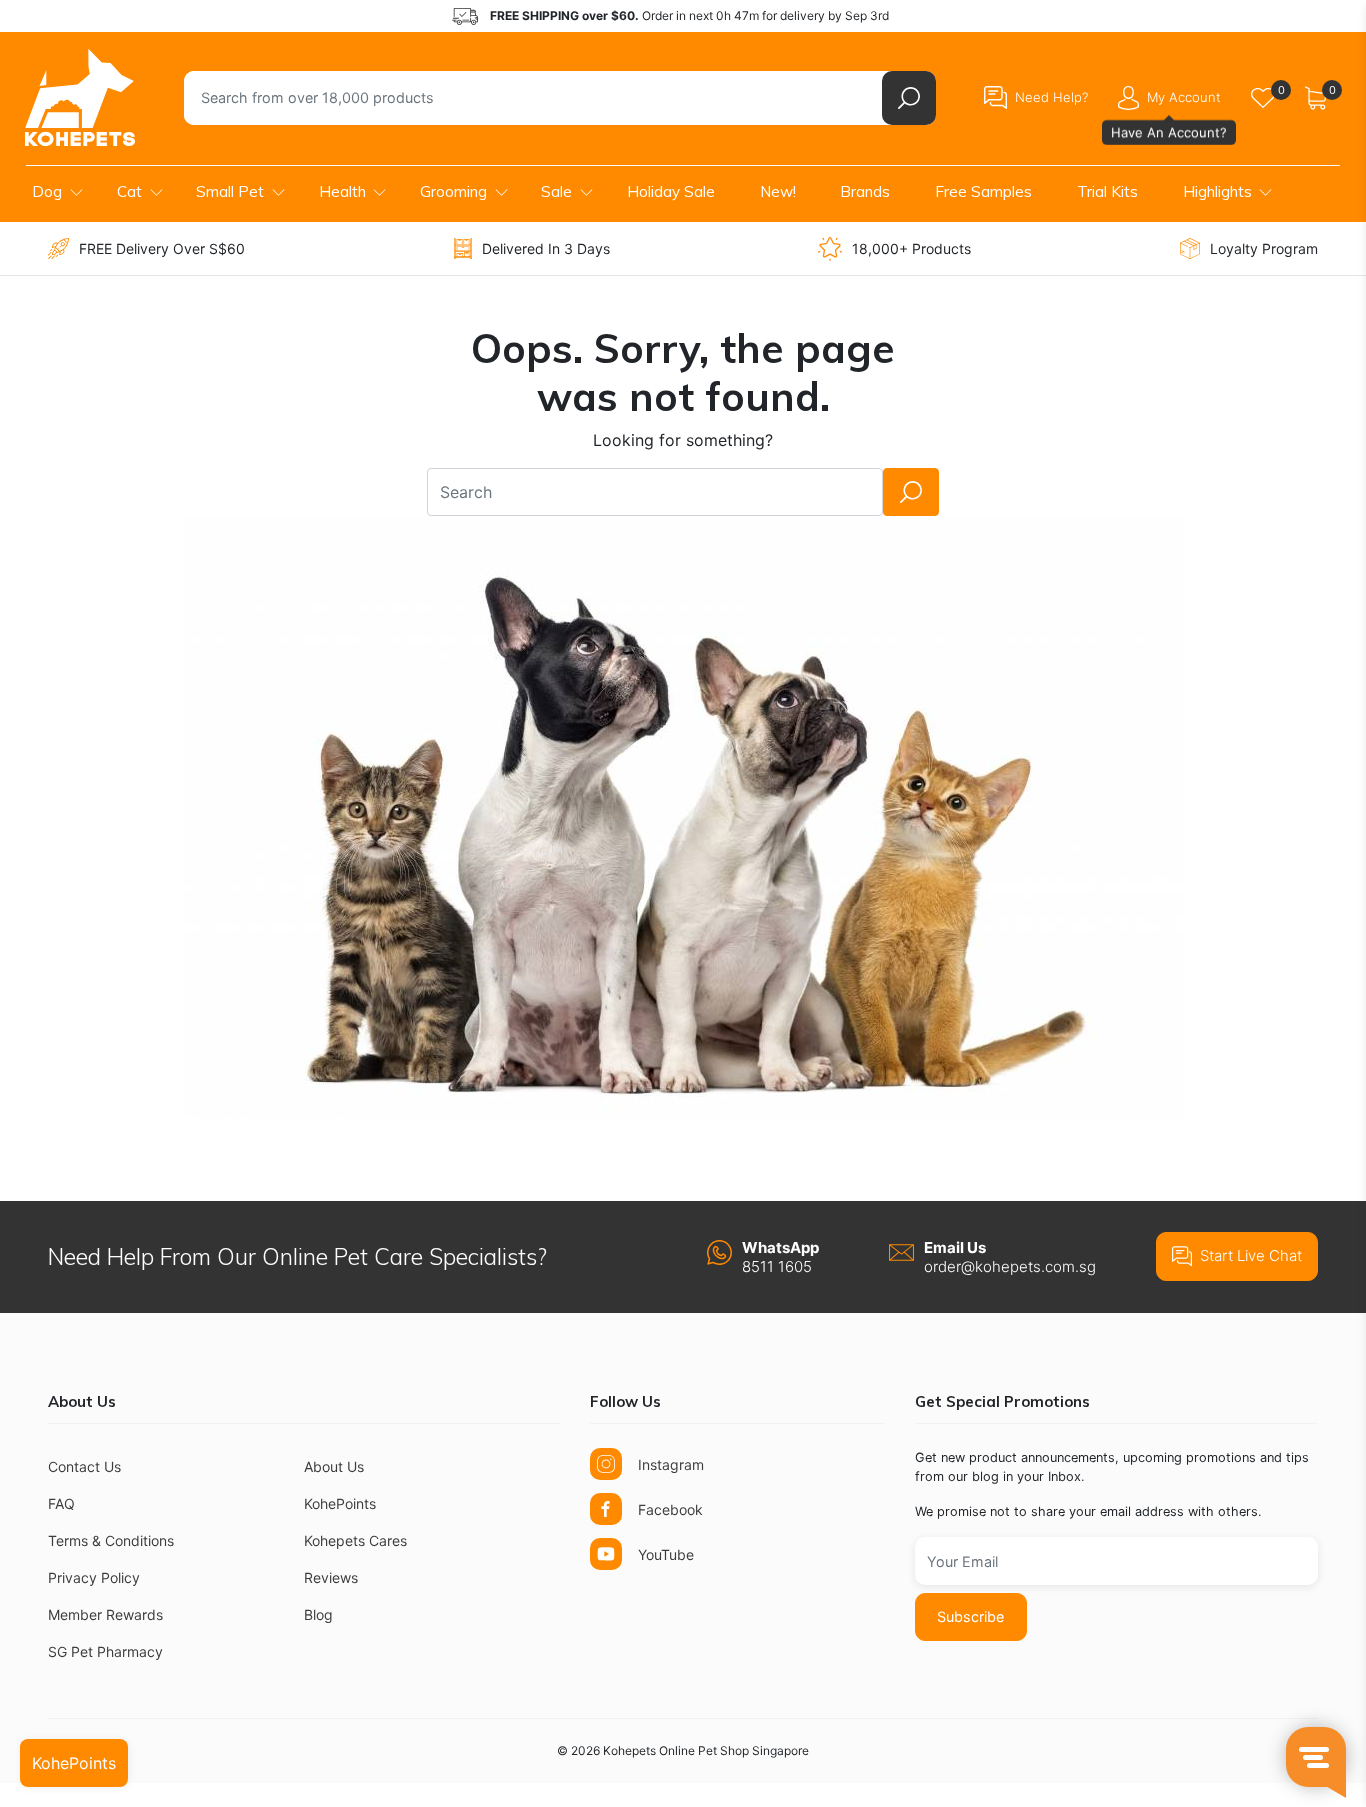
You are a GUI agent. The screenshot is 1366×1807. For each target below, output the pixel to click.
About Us (334, 1466)
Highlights (1217, 191)
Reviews (331, 1577)
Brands (865, 191)
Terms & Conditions (111, 1540)
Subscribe (970, 1616)
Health (342, 191)
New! (778, 191)
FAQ (61, 1503)
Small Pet (230, 191)
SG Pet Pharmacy (105, 1651)
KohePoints (340, 1503)
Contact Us (84, 1466)
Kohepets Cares (355, 1540)
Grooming (453, 191)
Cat (129, 191)
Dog (47, 191)
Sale (556, 191)
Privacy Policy (94, 1577)
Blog (318, 1614)
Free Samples (983, 191)
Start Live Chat (1251, 1255)
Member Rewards (105, 1614)
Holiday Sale (671, 191)
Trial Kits (1107, 191)
